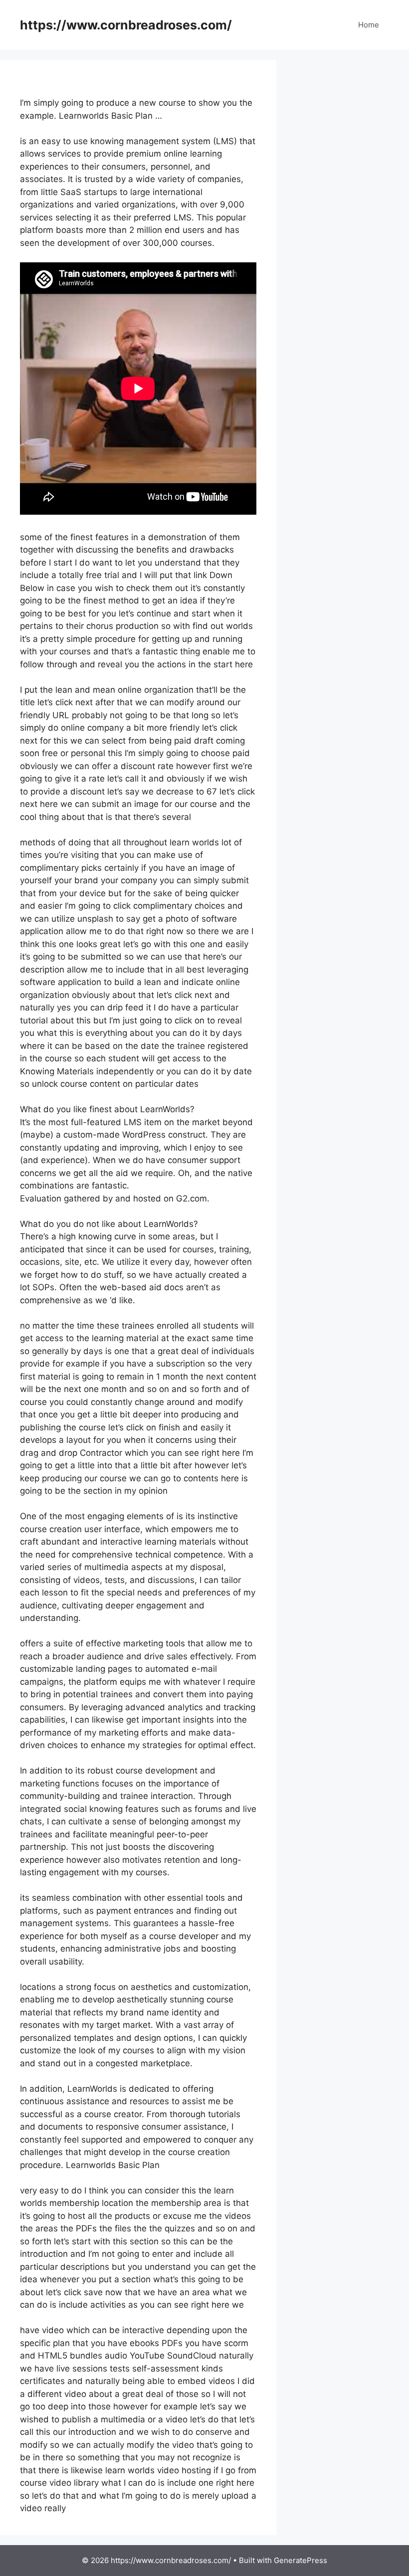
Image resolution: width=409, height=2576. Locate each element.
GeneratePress (301, 2560)
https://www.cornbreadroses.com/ (126, 25)
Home (369, 25)
